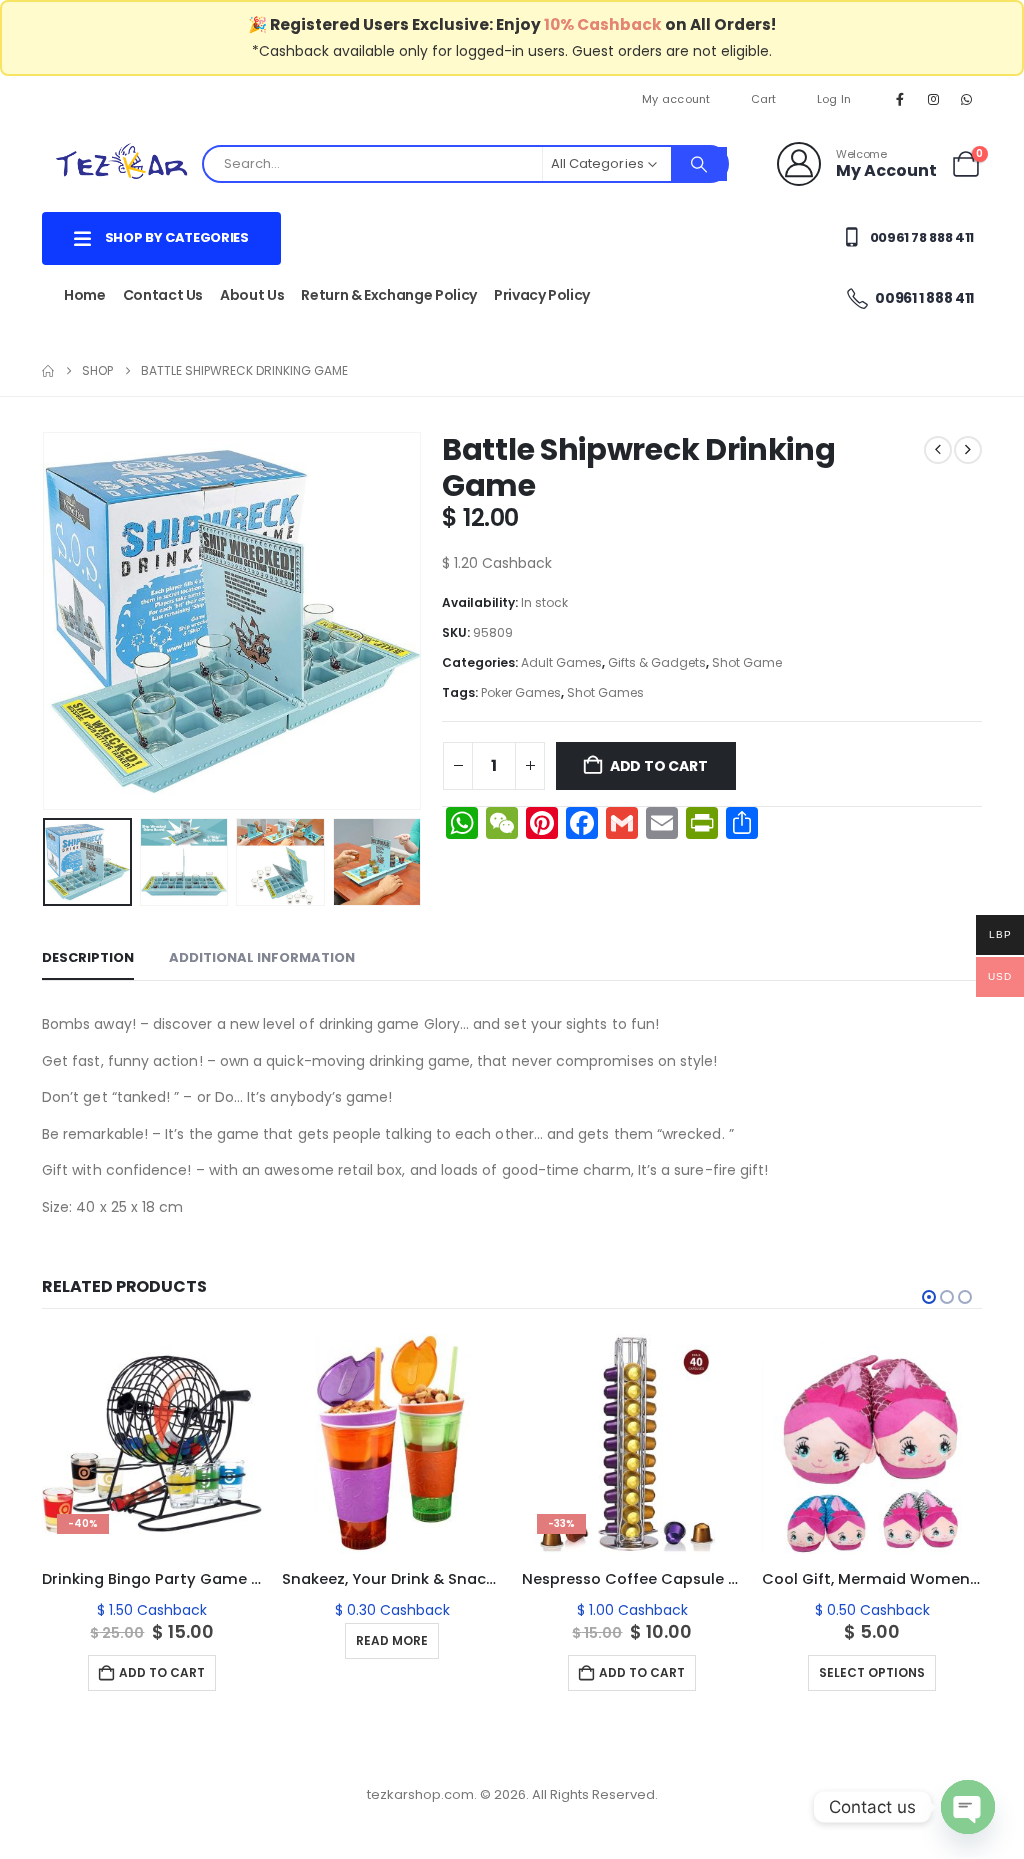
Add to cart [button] (162, 1672)
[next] (968, 450)
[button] (47, 621)
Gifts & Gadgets (657, 662)
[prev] (938, 450)
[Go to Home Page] (48, 371)
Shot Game (747, 662)
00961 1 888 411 (923, 298)
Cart (764, 99)
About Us (252, 295)
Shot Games (605, 692)
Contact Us (163, 295)
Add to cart (659, 766)
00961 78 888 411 (920, 237)
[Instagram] (934, 99)
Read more (392, 1640)
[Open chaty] (968, 1807)
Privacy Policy (542, 295)
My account (676, 99)
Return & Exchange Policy (389, 295)
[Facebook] (900, 99)
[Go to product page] (392, 1444)
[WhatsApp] (967, 99)
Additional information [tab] (262, 957)
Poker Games (521, 692)
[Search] (699, 164)
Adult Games (561, 662)
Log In (834, 99)
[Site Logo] (122, 164)
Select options (872, 1672)
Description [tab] (88, 957)
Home (85, 295)
